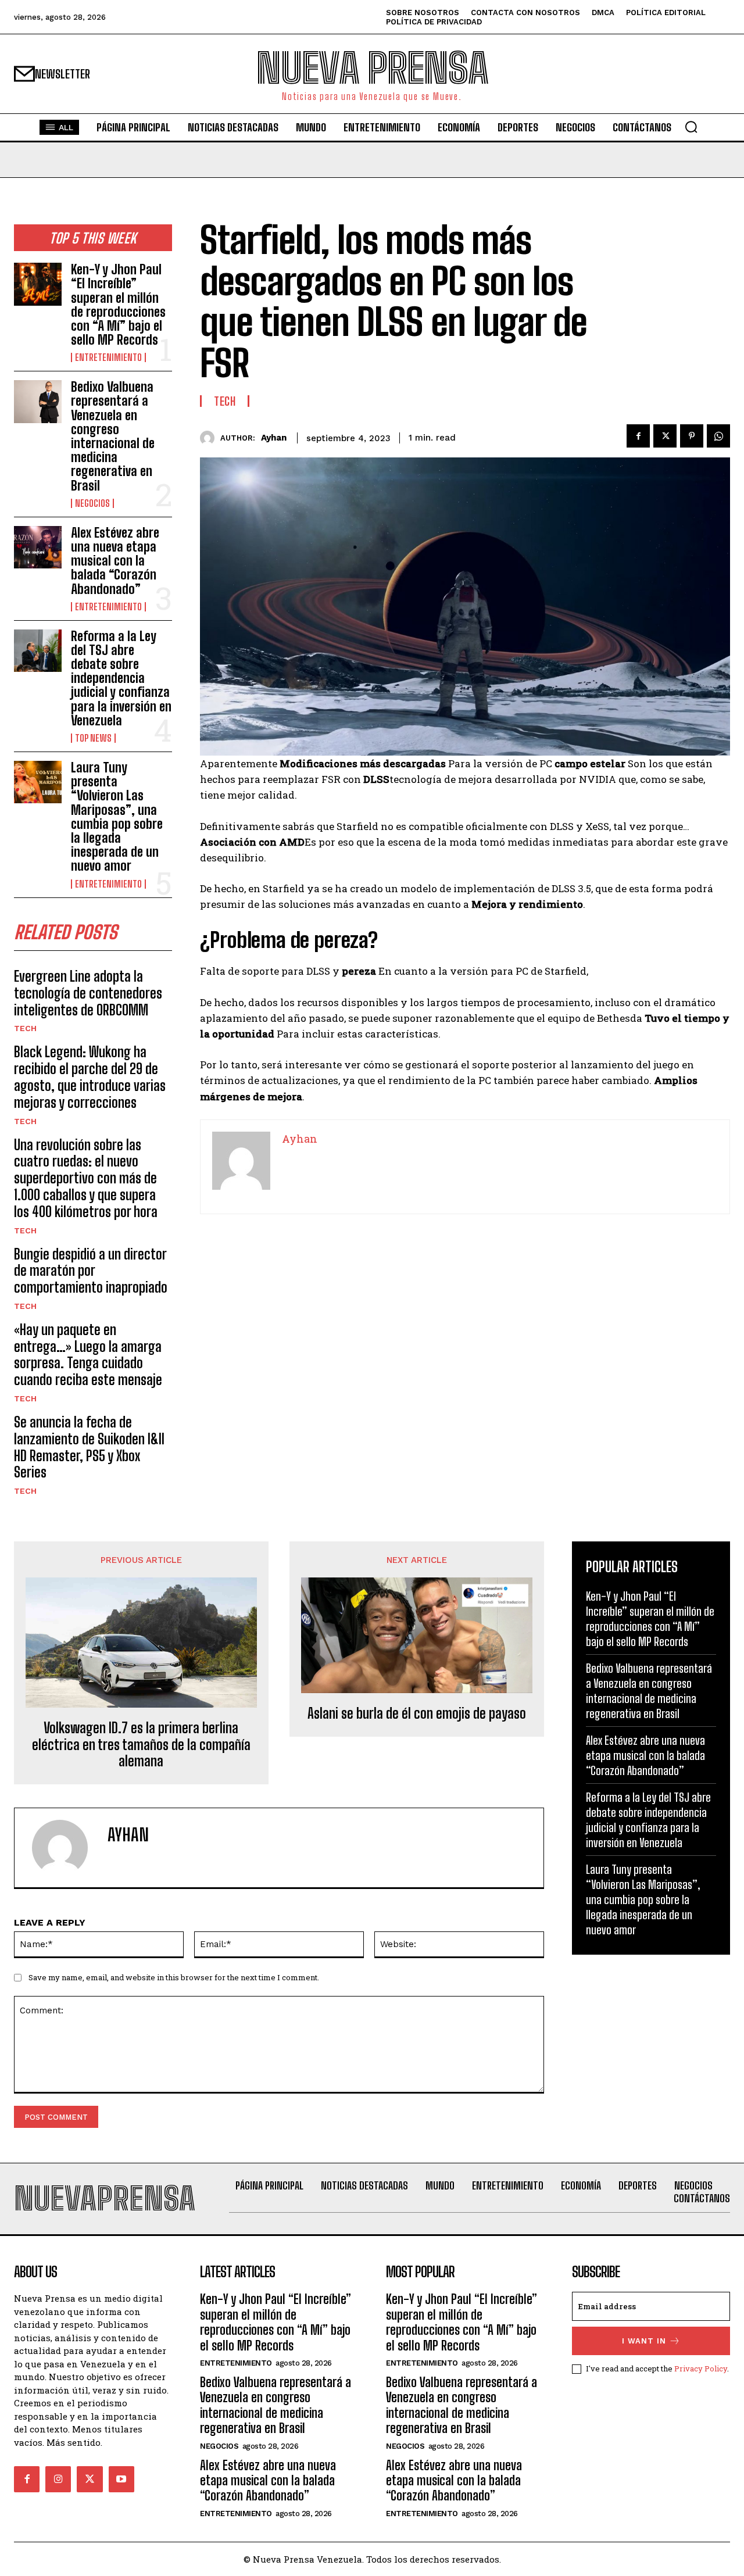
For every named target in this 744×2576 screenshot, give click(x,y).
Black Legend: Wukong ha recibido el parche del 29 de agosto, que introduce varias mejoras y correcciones (90, 1077)
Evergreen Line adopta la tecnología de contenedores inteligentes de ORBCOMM (88, 993)
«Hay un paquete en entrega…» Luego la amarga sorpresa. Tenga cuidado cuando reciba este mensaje (88, 1355)
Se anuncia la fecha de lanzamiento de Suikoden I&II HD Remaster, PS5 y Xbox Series (89, 1447)
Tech (25, 1028)
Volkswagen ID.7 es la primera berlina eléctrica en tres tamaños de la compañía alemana (141, 1745)
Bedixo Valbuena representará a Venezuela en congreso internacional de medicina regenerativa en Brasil (113, 436)
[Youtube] (121, 2479)
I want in (644, 2341)
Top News (93, 738)
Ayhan (274, 438)
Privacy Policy (701, 2369)
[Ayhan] (210, 438)
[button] (691, 127)
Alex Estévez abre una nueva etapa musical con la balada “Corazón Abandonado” (115, 561)
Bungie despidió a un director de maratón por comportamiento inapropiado (91, 1271)
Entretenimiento (108, 357)
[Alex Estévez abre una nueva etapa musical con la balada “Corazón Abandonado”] (38, 547)
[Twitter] (665, 436)
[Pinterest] (692, 436)
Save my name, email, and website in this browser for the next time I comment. (174, 1977)
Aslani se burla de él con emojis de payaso (417, 1713)
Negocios (92, 503)
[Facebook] (638, 436)
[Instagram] (58, 2479)
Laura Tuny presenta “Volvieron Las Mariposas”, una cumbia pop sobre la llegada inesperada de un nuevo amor (117, 817)
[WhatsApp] (718, 436)
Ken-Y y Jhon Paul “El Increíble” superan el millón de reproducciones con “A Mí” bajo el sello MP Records (118, 305)
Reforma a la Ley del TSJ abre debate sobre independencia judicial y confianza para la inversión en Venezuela (121, 678)
